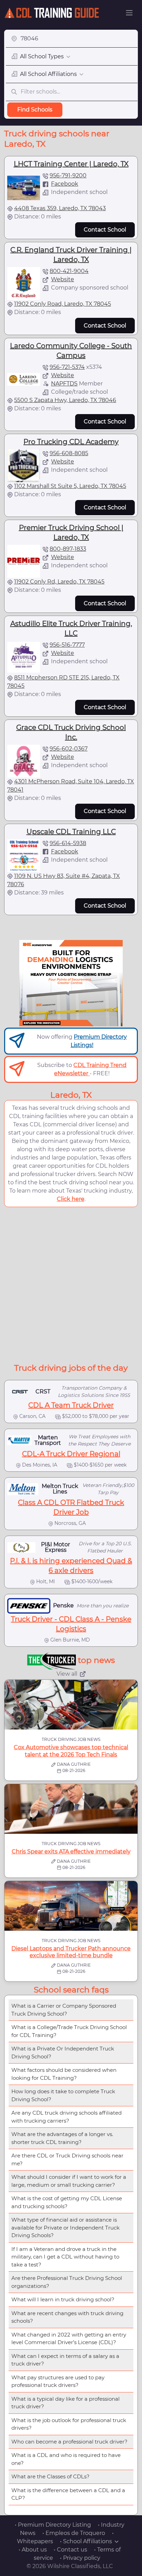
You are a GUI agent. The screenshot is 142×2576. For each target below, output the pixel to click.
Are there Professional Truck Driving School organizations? (67, 2282)
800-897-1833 (68, 549)
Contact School (105, 230)
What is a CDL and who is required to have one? (66, 2459)
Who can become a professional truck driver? (69, 2442)
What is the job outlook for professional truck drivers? (69, 2424)
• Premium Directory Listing (53, 2525)
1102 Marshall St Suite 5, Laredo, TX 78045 (70, 486)
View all (67, 1674)
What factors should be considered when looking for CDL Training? (64, 2074)
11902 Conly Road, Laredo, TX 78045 (63, 304)
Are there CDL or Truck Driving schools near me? (67, 2159)
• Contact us (70, 2550)
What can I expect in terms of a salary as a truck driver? (65, 2360)
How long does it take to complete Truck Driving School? (63, 2095)
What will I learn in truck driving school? (63, 2299)
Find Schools (35, 110)
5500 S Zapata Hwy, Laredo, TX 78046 (65, 400)
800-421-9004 (69, 271)
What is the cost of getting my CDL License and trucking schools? (67, 2202)
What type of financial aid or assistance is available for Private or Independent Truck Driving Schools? (65, 2227)
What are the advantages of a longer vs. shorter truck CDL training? (62, 2138)
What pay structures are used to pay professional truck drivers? (58, 2381)
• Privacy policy (80, 2558)
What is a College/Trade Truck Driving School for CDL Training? (69, 2031)
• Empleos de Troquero (74, 2533)
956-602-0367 (69, 749)
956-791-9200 (68, 175)
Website (63, 279)
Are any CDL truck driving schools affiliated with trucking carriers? (67, 2117)
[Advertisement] (71, 1284)
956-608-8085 (69, 453)
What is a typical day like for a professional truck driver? (65, 2403)
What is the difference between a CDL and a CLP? (68, 2494)
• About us (33, 2550)
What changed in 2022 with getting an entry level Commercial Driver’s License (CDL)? (69, 2339)
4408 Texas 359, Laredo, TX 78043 (60, 208)
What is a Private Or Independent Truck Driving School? (63, 2053)
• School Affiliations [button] (86, 2541)
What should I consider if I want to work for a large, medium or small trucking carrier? (69, 2181)
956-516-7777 (67, 645)
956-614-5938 (68, 843)
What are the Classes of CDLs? (50, 2476)
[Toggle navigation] (129, 13)
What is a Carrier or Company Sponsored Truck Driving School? (64, 2010)
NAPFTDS (64, 384)
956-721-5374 (67, 367)
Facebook (65, 184)
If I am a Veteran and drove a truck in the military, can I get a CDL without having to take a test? (65, 2257)
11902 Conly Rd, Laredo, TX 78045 (59, 582)
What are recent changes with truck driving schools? (67, 2317)
